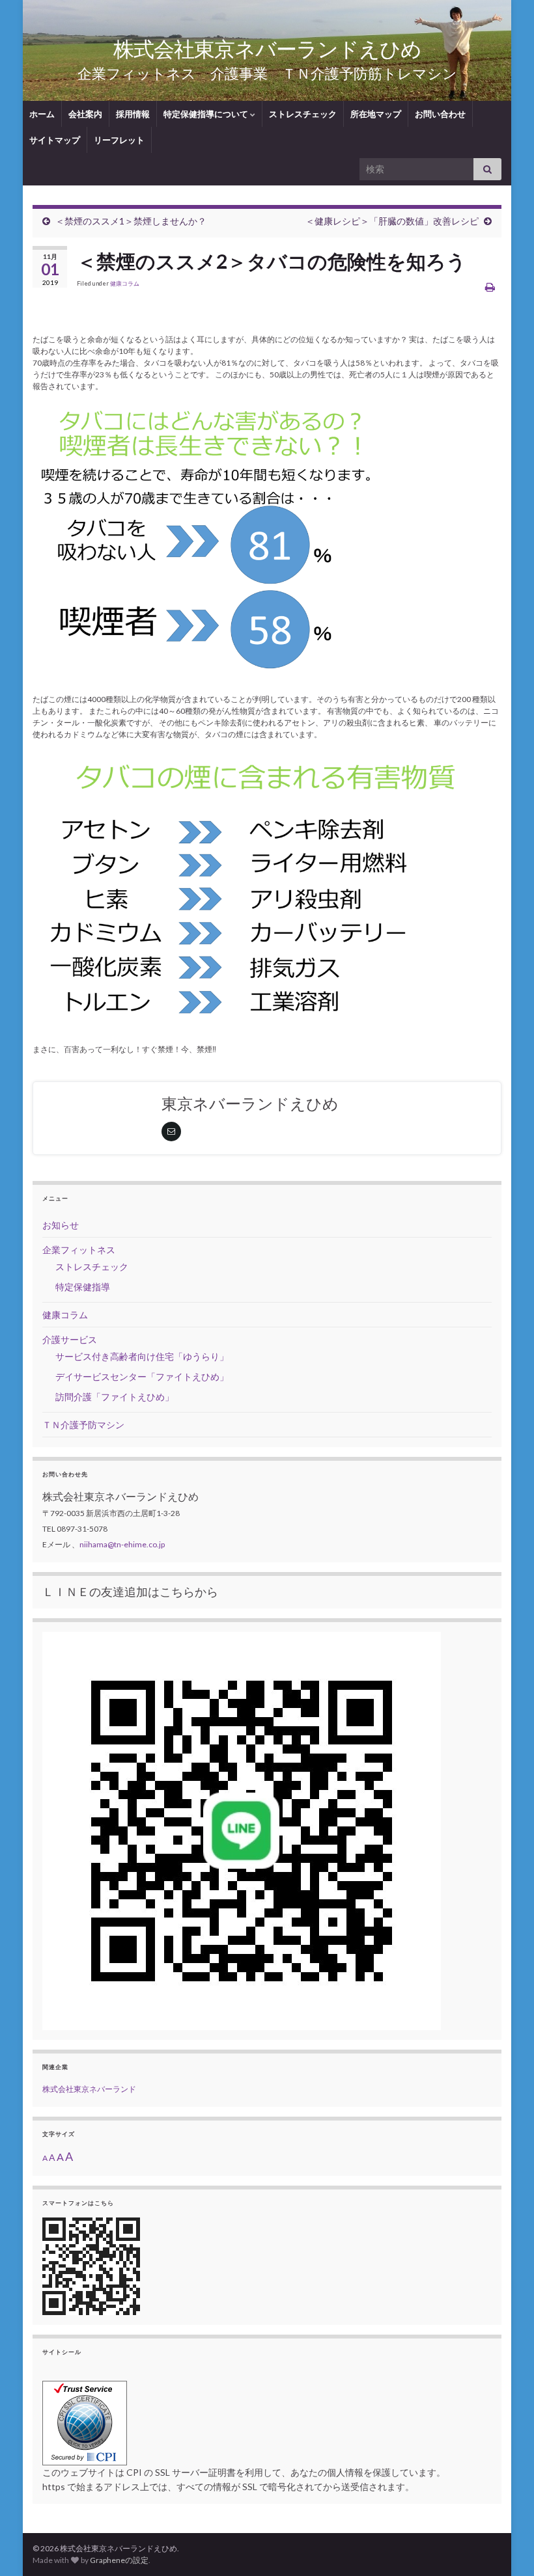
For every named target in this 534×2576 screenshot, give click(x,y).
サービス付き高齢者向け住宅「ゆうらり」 (142, 1356)
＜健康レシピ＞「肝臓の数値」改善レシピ (392, 221)
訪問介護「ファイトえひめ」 (115, 1397)
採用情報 (133, 114)
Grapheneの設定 (119, 2560)
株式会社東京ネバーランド (89, 2089)
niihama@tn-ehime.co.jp (122, 1544)
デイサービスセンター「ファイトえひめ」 (142, 1376)
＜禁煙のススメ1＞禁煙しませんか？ (131, 221)
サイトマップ (55, 140)
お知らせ (61, 1225)
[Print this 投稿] (490, 287)
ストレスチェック (303, 114)
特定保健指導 (83, 1287)
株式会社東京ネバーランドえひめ (267, 48)
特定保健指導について (207, 114)
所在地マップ (376, 114)
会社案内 (85, 114)
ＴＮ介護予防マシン (83, 1425)
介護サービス (70, 1339)
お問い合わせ (440, 114)
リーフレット (119, 140)
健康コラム (125, 283)
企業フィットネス (79, 1250)
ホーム (42, 114)
